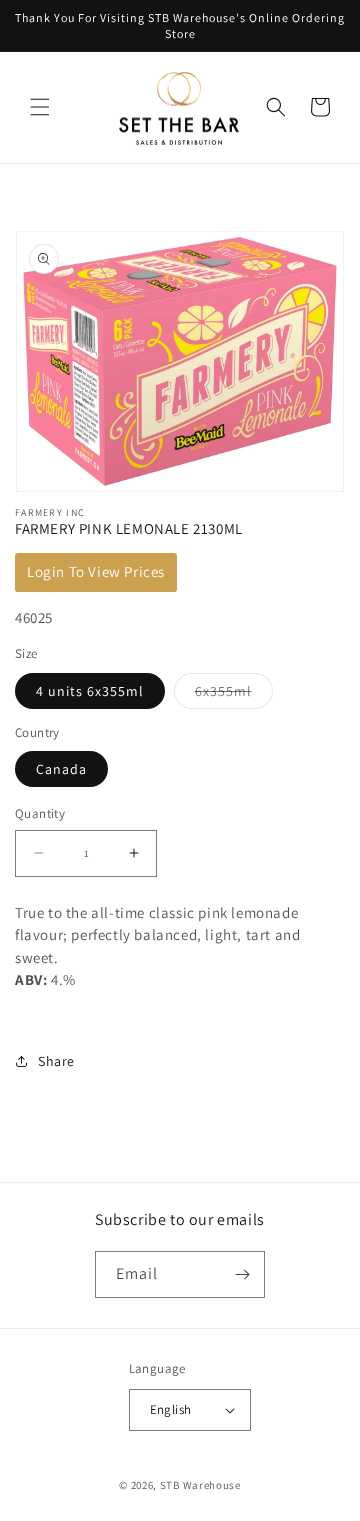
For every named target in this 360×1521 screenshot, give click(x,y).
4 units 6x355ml (90, 691)
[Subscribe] (242, 1274)
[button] (40, 107)
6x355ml (234, 695)
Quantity (40, 813)
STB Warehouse (200, 1485)
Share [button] (56, 1061)
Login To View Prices (96, 571)
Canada (61, 769)
